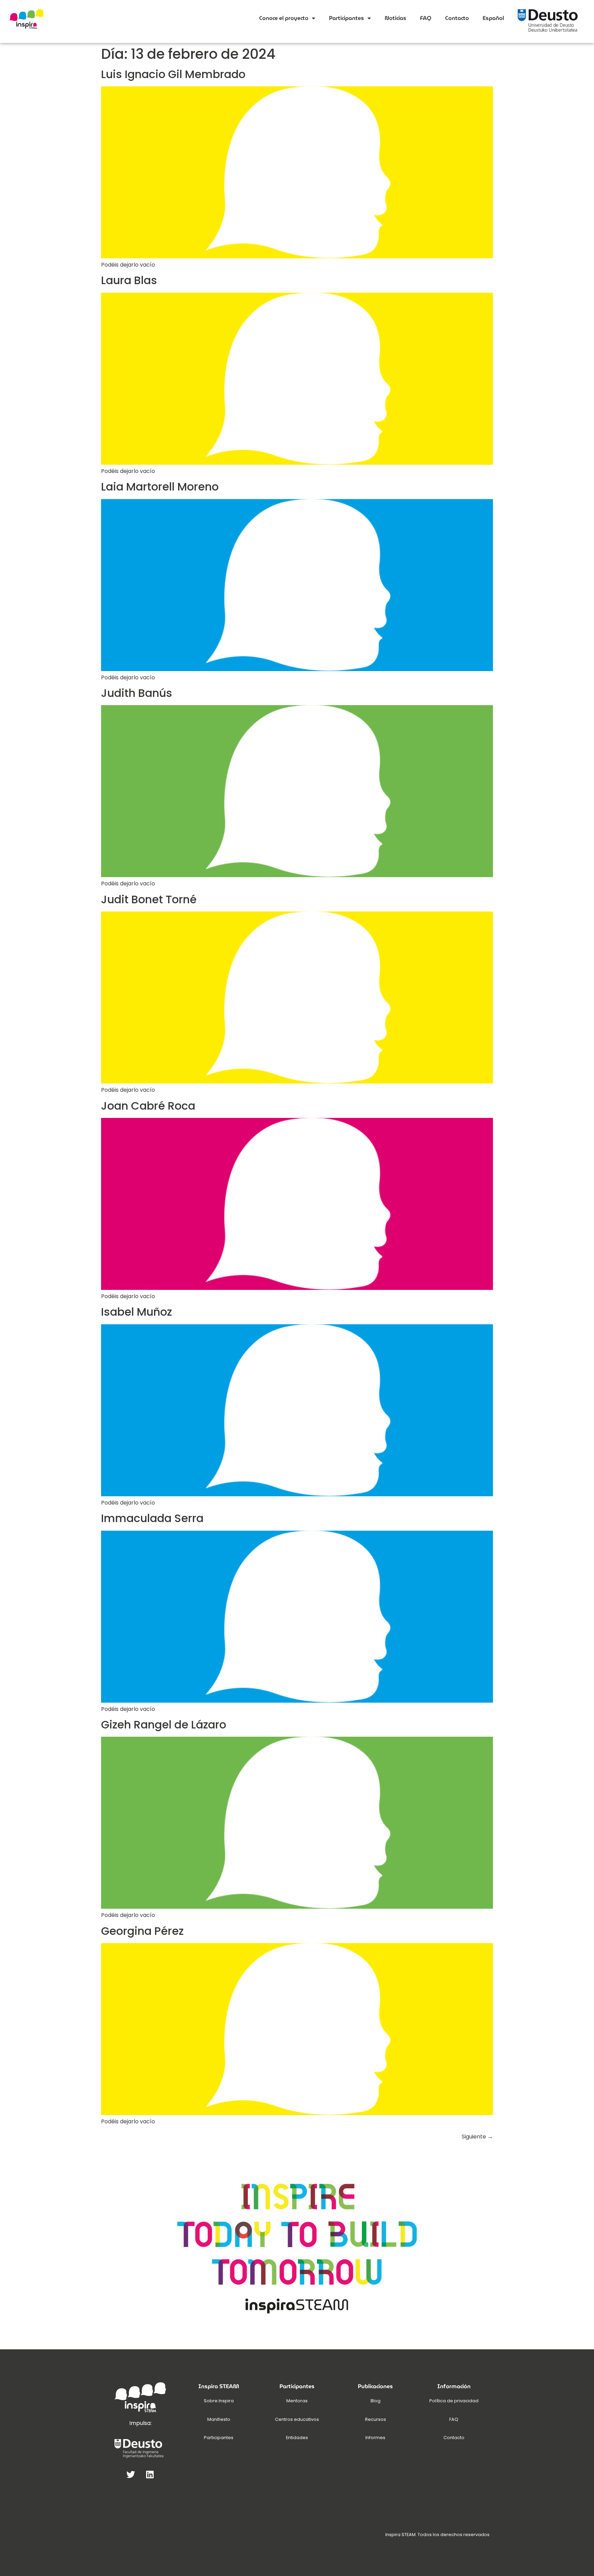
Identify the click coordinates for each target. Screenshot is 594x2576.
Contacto (457, 18)
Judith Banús (137, 693)
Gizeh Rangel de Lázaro (164, 1724)
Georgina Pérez (142, 1931)
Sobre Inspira (219, 2401)
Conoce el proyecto (284, 18)
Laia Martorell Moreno (160, 487)
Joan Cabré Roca (148, 1106)
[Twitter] (131, 2474)
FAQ (426, 18)
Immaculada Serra (152, 1518)
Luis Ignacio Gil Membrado (173, 74)
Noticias (395, 18)
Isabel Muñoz (136, 1312)
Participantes (346, 18)
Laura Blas (129, 280)
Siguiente (477, 2137)
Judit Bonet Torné (149, 899)
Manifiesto (219, 2419)
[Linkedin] (150, 2474)
